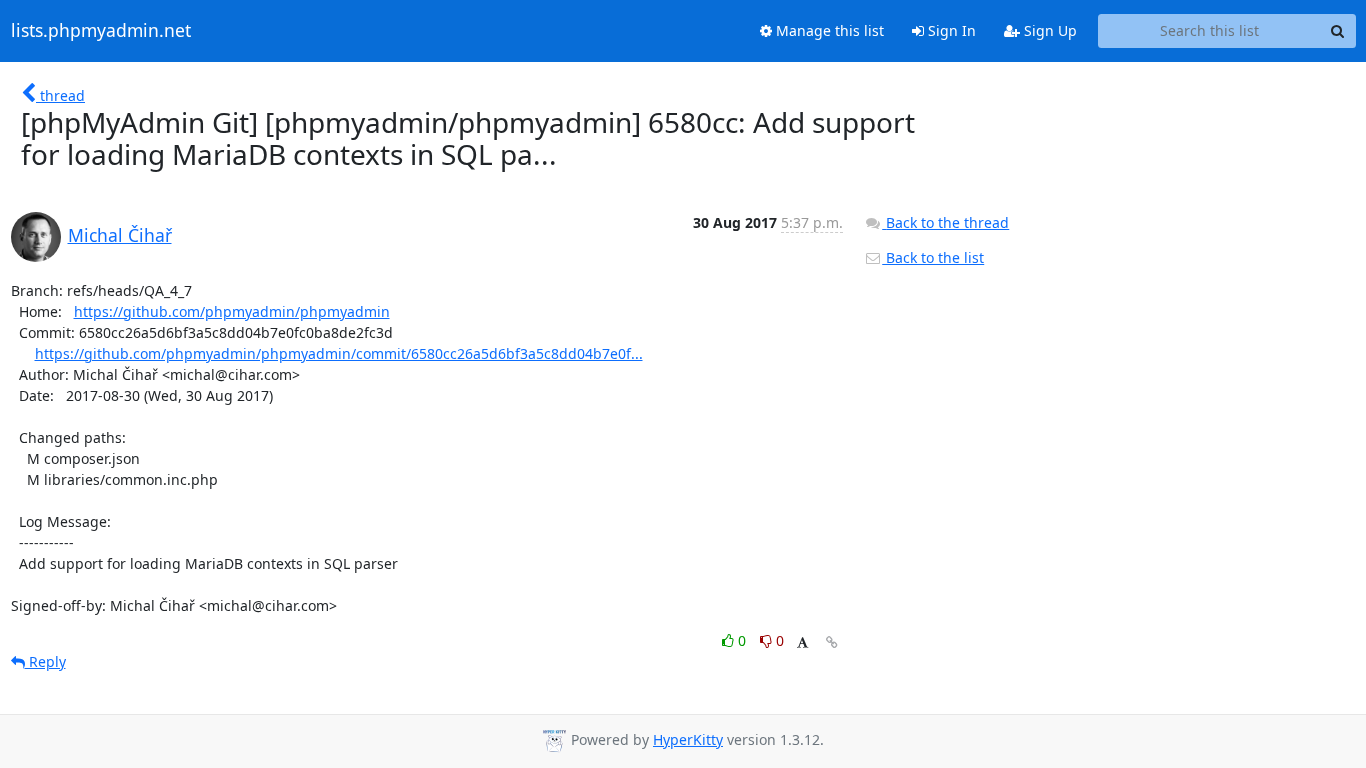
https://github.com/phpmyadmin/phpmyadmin (232, 311)
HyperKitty (688, 739)
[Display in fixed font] (802, 643)
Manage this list (828, 30)
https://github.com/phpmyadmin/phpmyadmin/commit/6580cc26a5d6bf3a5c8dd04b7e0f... (339, 353)
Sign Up (1048, 30)
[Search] (1338, 31)
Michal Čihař (120, 235)
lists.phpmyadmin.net (101, 31)
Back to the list (933, 257)
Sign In (950, 30)
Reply (45, 661)
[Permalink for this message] (832, 642)
